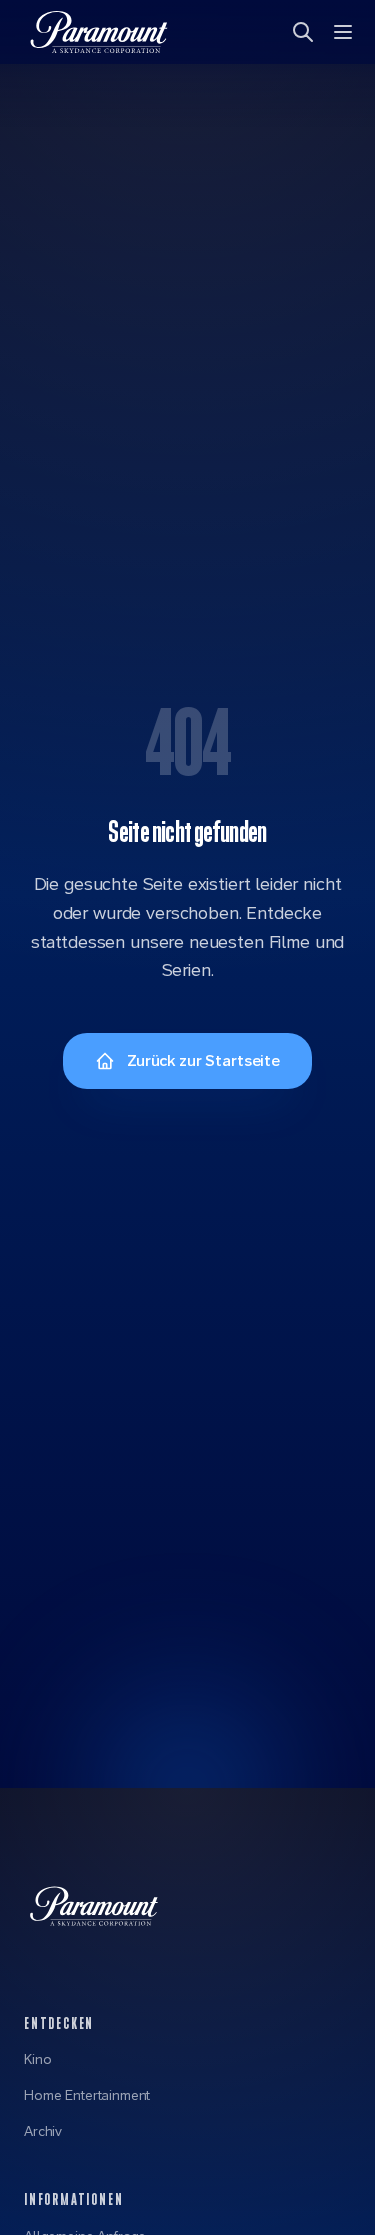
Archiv (43, 2131)
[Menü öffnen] (345, 32)
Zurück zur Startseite (203, 1060)
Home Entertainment (87, 2095)
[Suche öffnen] (305, 32)
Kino (37, 2059)
